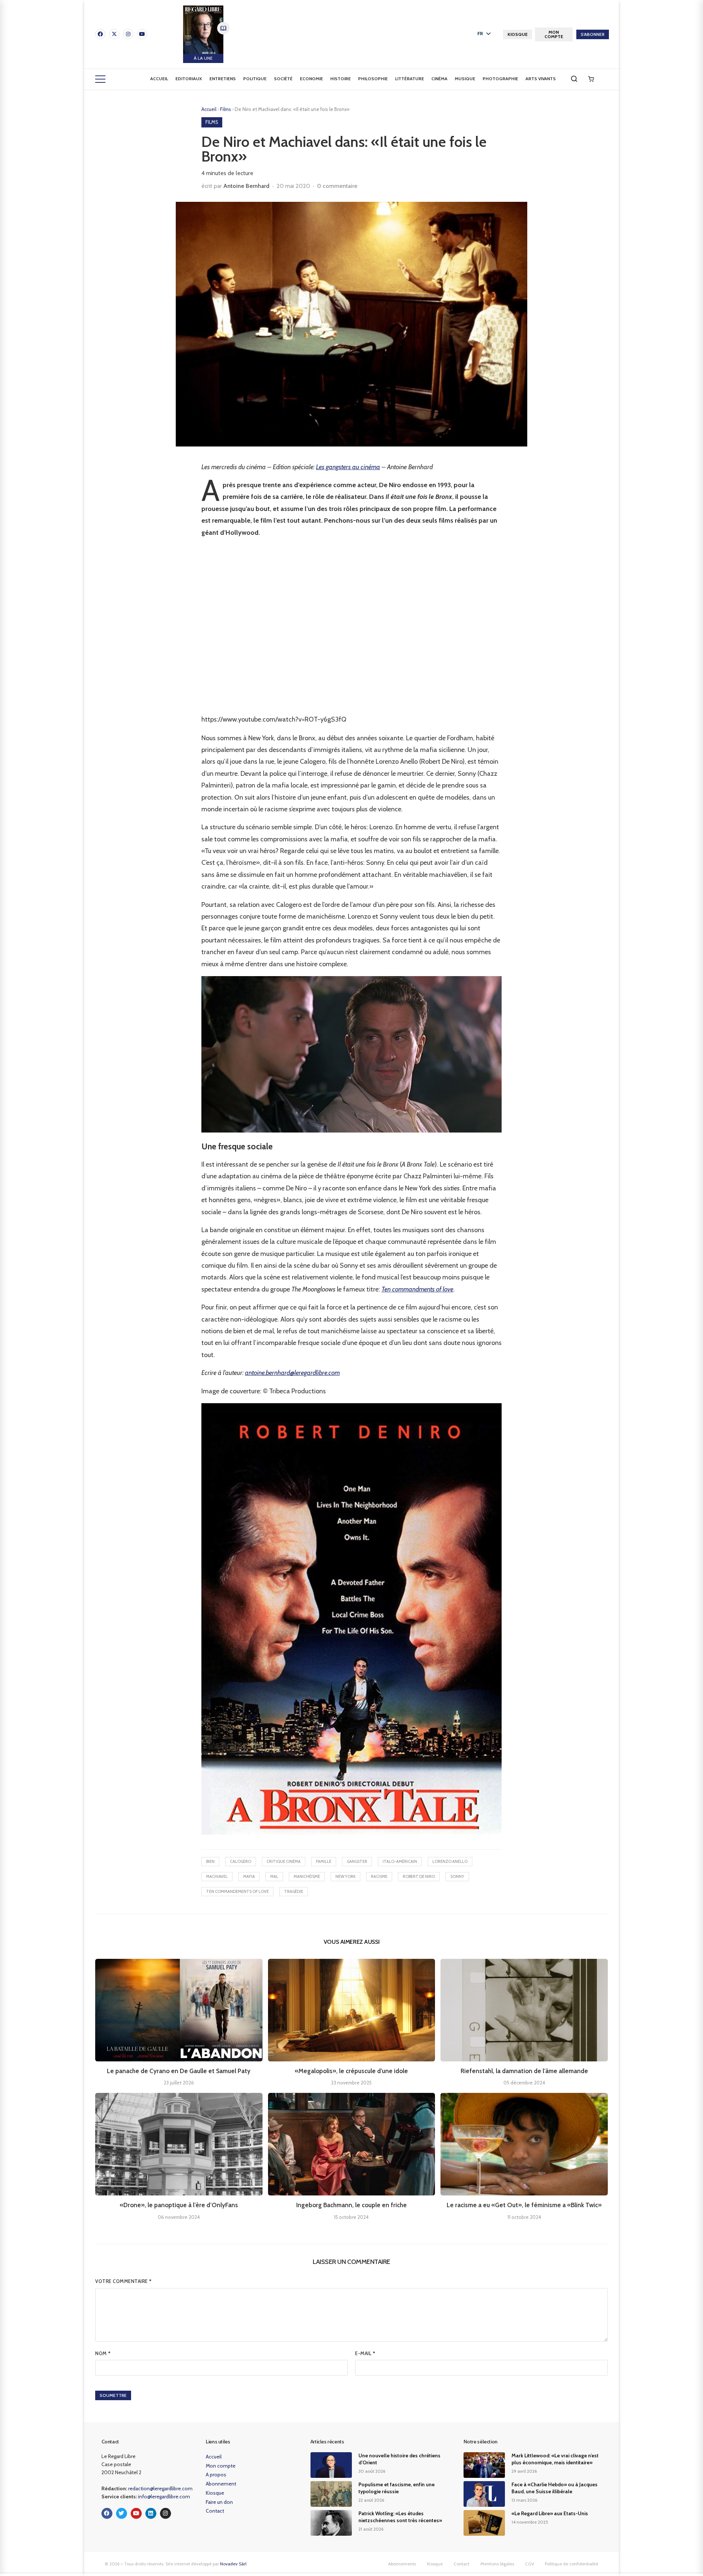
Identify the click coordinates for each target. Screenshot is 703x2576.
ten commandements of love (237, 1891)
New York (345, 1876)
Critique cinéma (284, 1861)
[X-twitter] (114, 34)
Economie (311, 79)
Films (226, 109)
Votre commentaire (124, 2281)
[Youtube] (142, 34)
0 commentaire (337, 186)
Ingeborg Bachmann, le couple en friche (351, 2205)
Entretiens (223, 79)
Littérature (410, 79)
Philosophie (373, 79)
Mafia (249, 1876)
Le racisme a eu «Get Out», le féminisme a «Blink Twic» (524, 2205)
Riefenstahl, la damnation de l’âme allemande (524, 2071)
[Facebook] (100, 34)
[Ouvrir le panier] (591, 79)
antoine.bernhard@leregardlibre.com (292, 1373)
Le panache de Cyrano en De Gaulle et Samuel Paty (179, 2071)
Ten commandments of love (417, 1289)
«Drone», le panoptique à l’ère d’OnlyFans (179, 2205)
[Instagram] (128, 34)
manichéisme (307, 1876)
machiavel (217, 1876)
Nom (103, 2353)
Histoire (341, 79)
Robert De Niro (419, 1876)
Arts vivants (541, 79)
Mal (274, 1876)
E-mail (365, 2353)
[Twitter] (122, 2513)
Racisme (379, 1876)
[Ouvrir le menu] (100, 79)
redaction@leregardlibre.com (160, 2488)
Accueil (159, 79)
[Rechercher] (574, 79)
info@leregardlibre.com (164, 2497)
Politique (255, 79)
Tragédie (294, 1891)
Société (283, 79)
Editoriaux (189, 79)
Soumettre (113, 2395)
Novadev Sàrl (233, 2564)
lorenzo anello (450, 1861)
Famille (324, 1861)
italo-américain (400, 1861)
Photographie (500, 79)
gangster (357, 1861)
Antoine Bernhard (246, 186)
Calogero (241, 1861)
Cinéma (439, 79)
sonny (457, 1876)
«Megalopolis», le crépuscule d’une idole (351, 2071)
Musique (465, 79)
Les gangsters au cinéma (348, 467)
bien (210, 1861)
